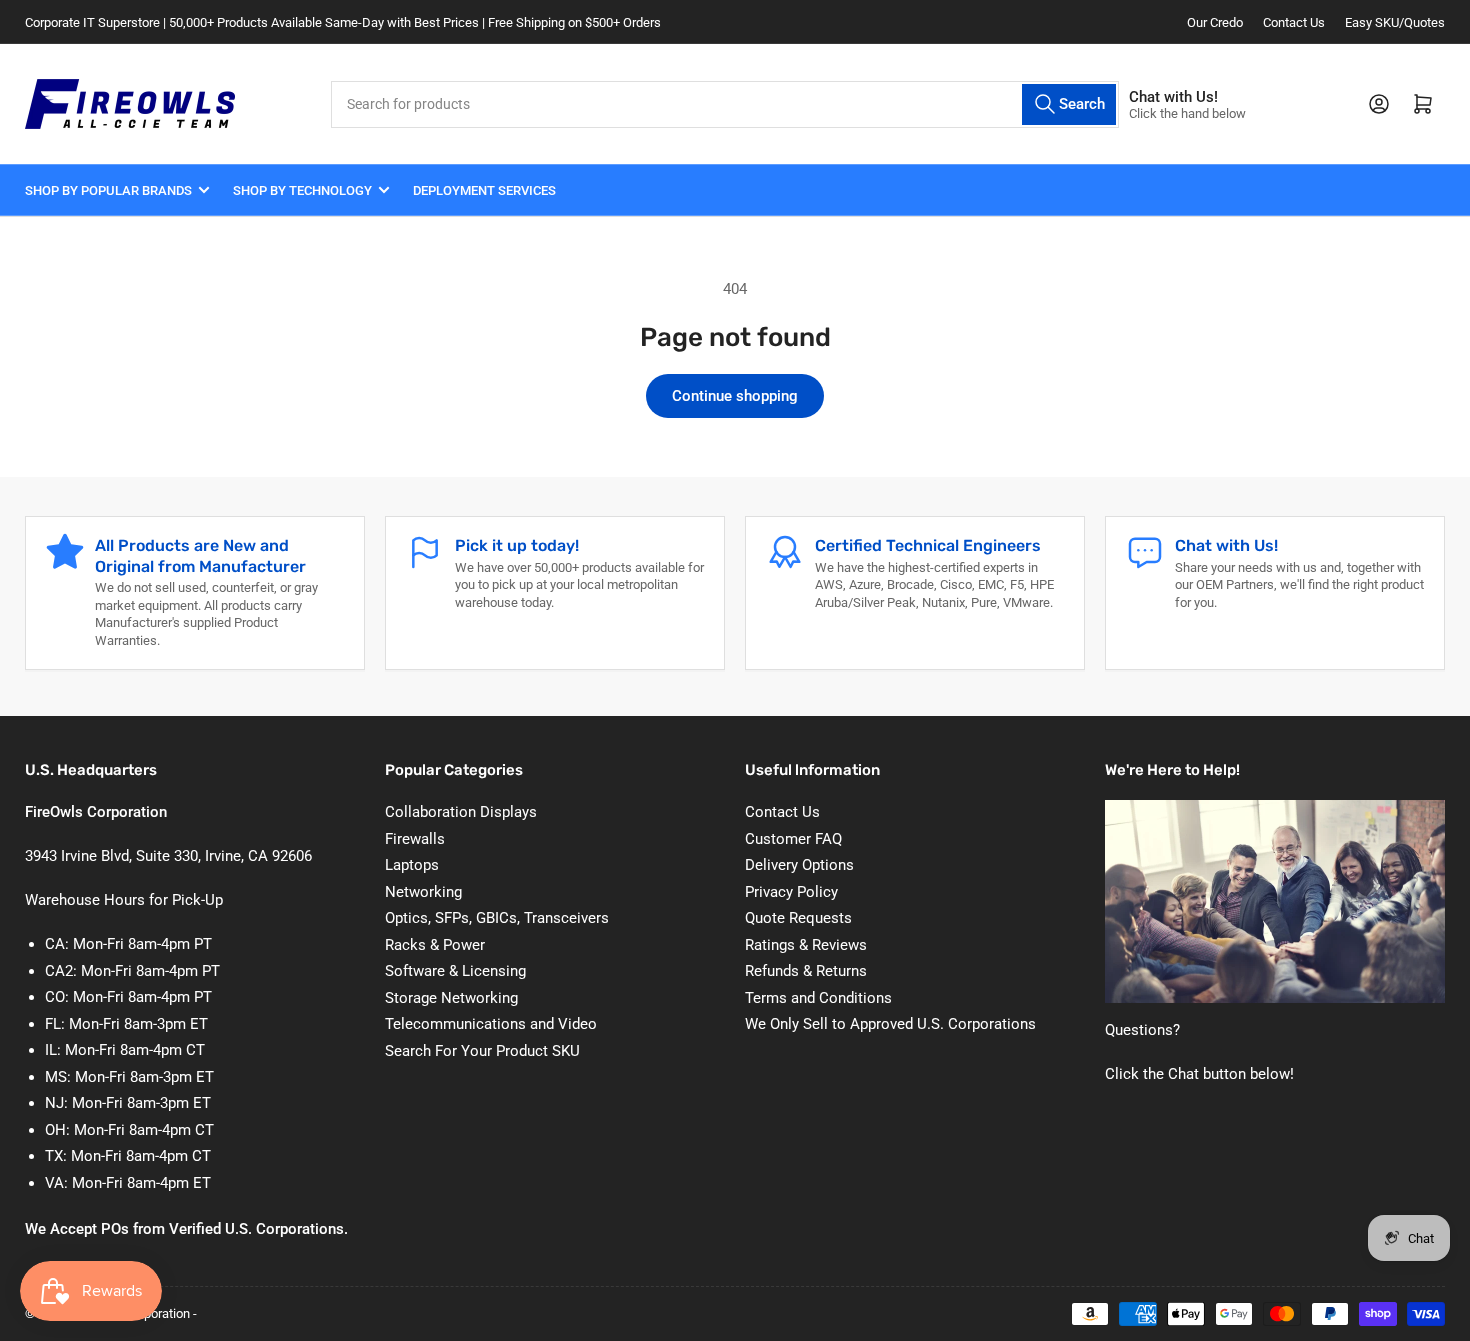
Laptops (412, 865)
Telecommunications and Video (491, 1024)
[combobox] (725, 104)
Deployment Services (484, 190)
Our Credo (1215, 22)
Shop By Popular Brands (108, 190)
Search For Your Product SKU (482, 1051)
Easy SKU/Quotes (1395, 22)
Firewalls (415, 839)
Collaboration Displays (461, 812)
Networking (423, 892)
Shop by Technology (302, 190)
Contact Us (1294, 22)
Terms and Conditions (818, 998)
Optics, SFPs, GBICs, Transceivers (497, 918)
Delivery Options (799, 865)
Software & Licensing (455, 971)
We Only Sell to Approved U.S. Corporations (890, 1024)
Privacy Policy (791, 892)
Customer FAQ (793, 839)
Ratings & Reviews (806, 945)
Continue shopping (735, 396)
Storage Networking (451, 998)
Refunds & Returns (806, 971)
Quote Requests (798, 918)
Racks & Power (435, 945)
